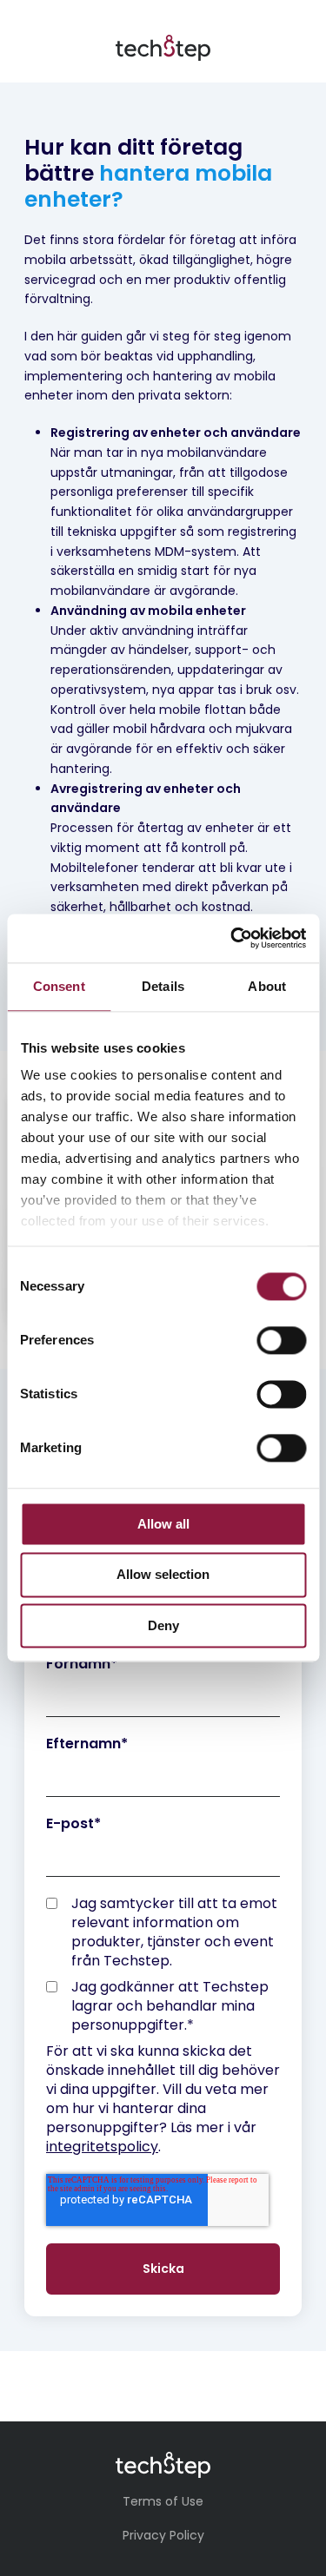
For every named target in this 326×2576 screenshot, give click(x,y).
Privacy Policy (163, 2535)
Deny (163, 1625)
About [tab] (267, 986)
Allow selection (163, 1575)
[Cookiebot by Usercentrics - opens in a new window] (232, 938)
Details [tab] (163, 986)
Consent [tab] (59, 986)
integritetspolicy (102, 2147)
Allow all (163, 1524)
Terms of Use (163, 2501)
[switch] (281, 1340)
